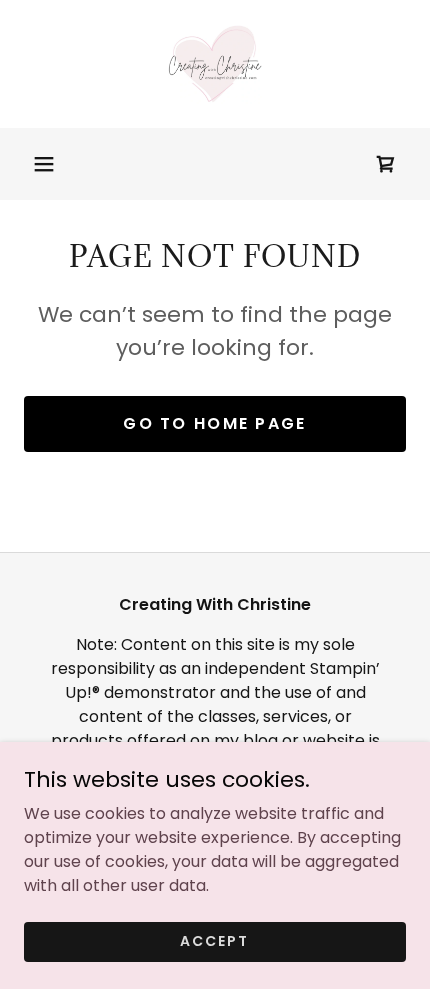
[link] (215, 64)
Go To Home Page (214, 423)
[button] (44, 164)
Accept (214, 941)
